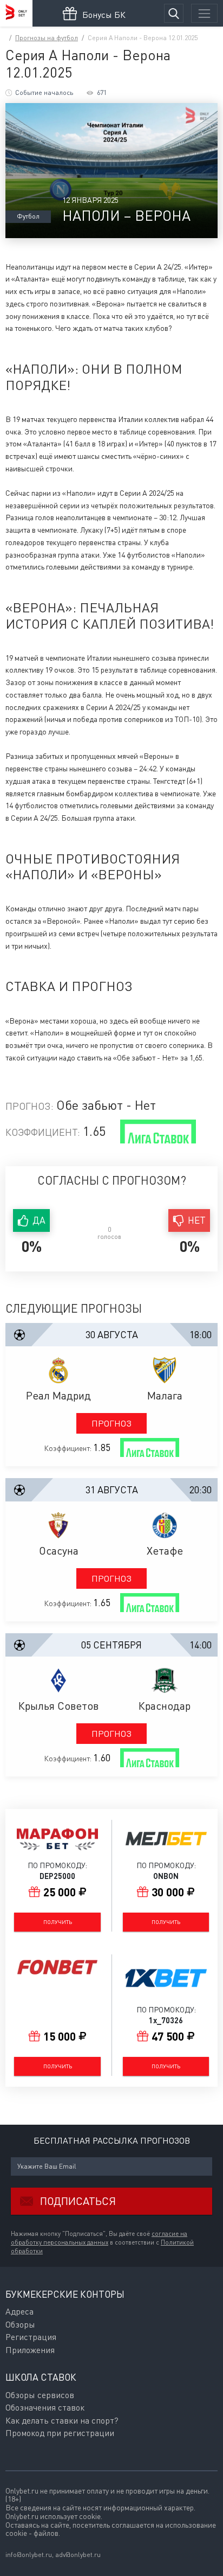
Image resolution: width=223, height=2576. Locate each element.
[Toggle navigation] (204, 13)
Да (39, 1220)
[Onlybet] (16, 13)
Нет (197, 1220)
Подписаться (78, 2201)
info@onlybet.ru (29, 2555)
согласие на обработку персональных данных (99, 2238)
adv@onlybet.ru (78, 2555)
